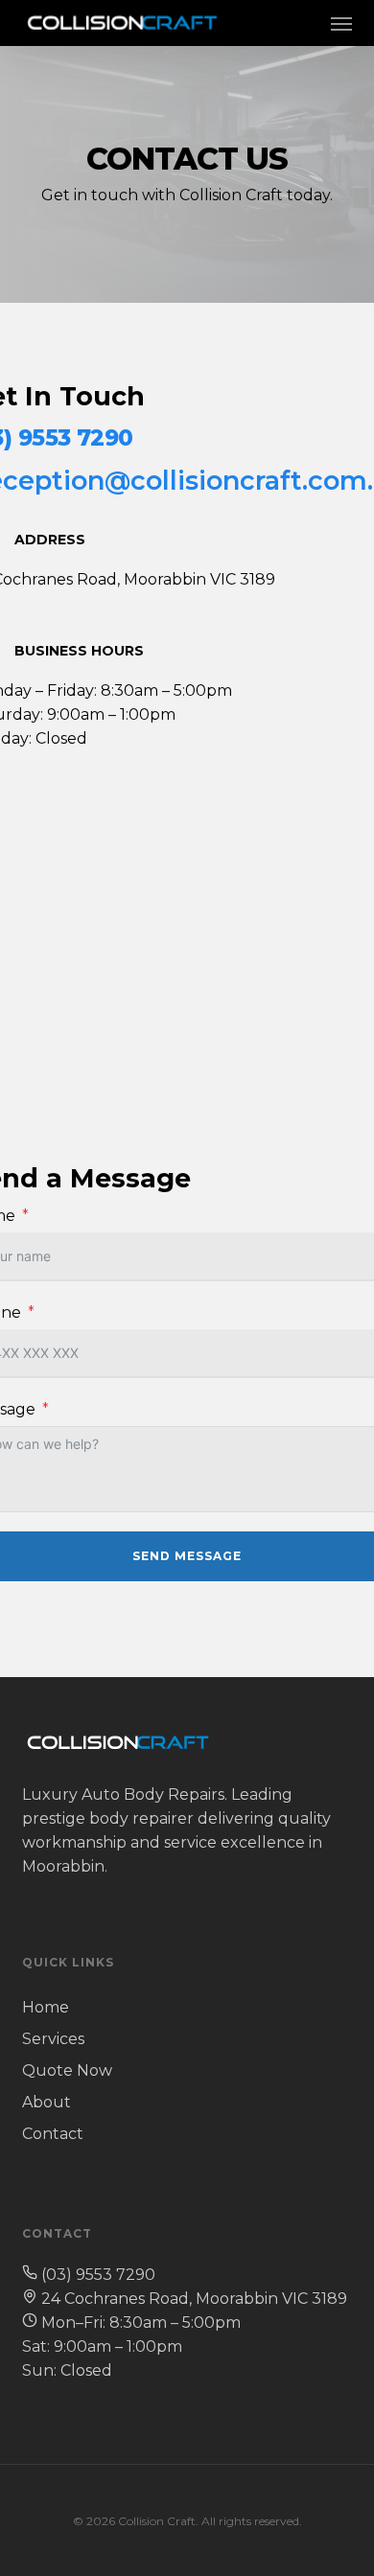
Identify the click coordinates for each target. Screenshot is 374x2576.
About (47, 2102)
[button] (341, 23)
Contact (53, 2134)
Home (46, 2007)
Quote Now (67, 2070)
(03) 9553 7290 (98, 2275)
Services (53, 2039)
